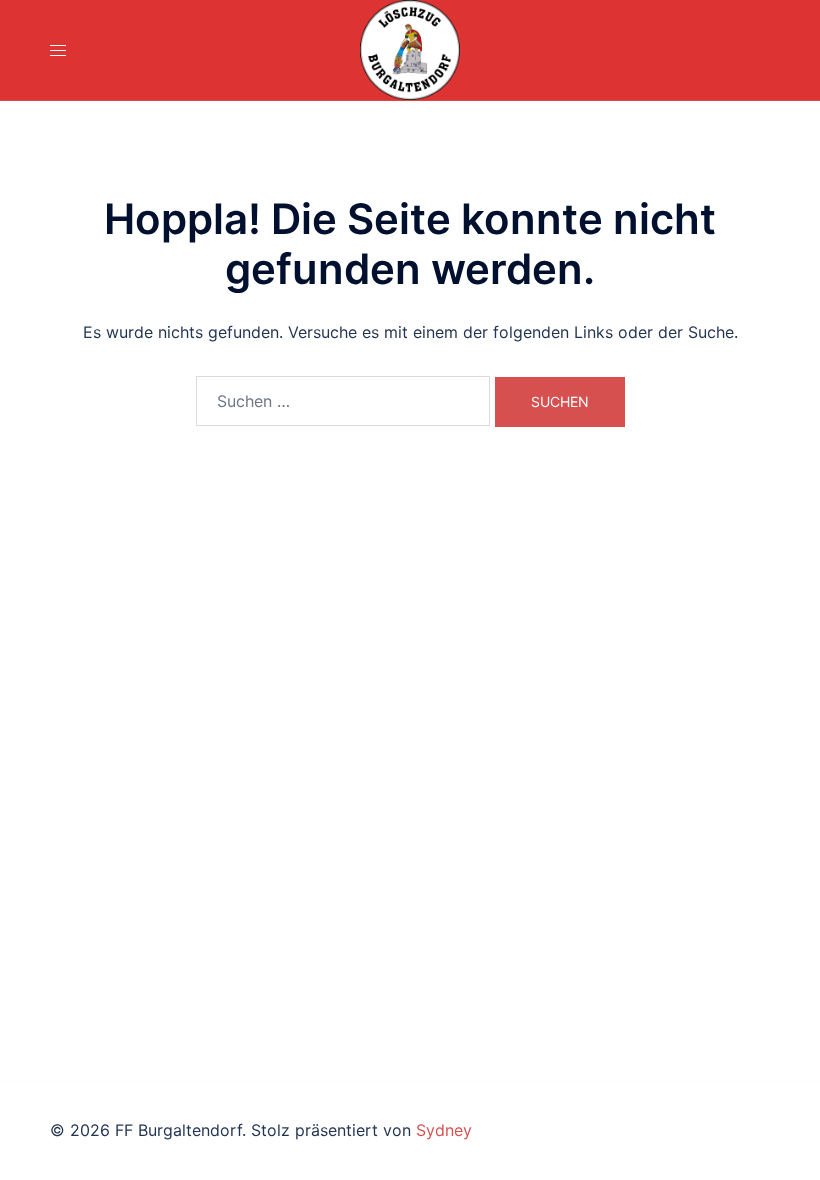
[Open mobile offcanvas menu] (58, 50)
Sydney (444, 1130)
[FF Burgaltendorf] (410, 50)
